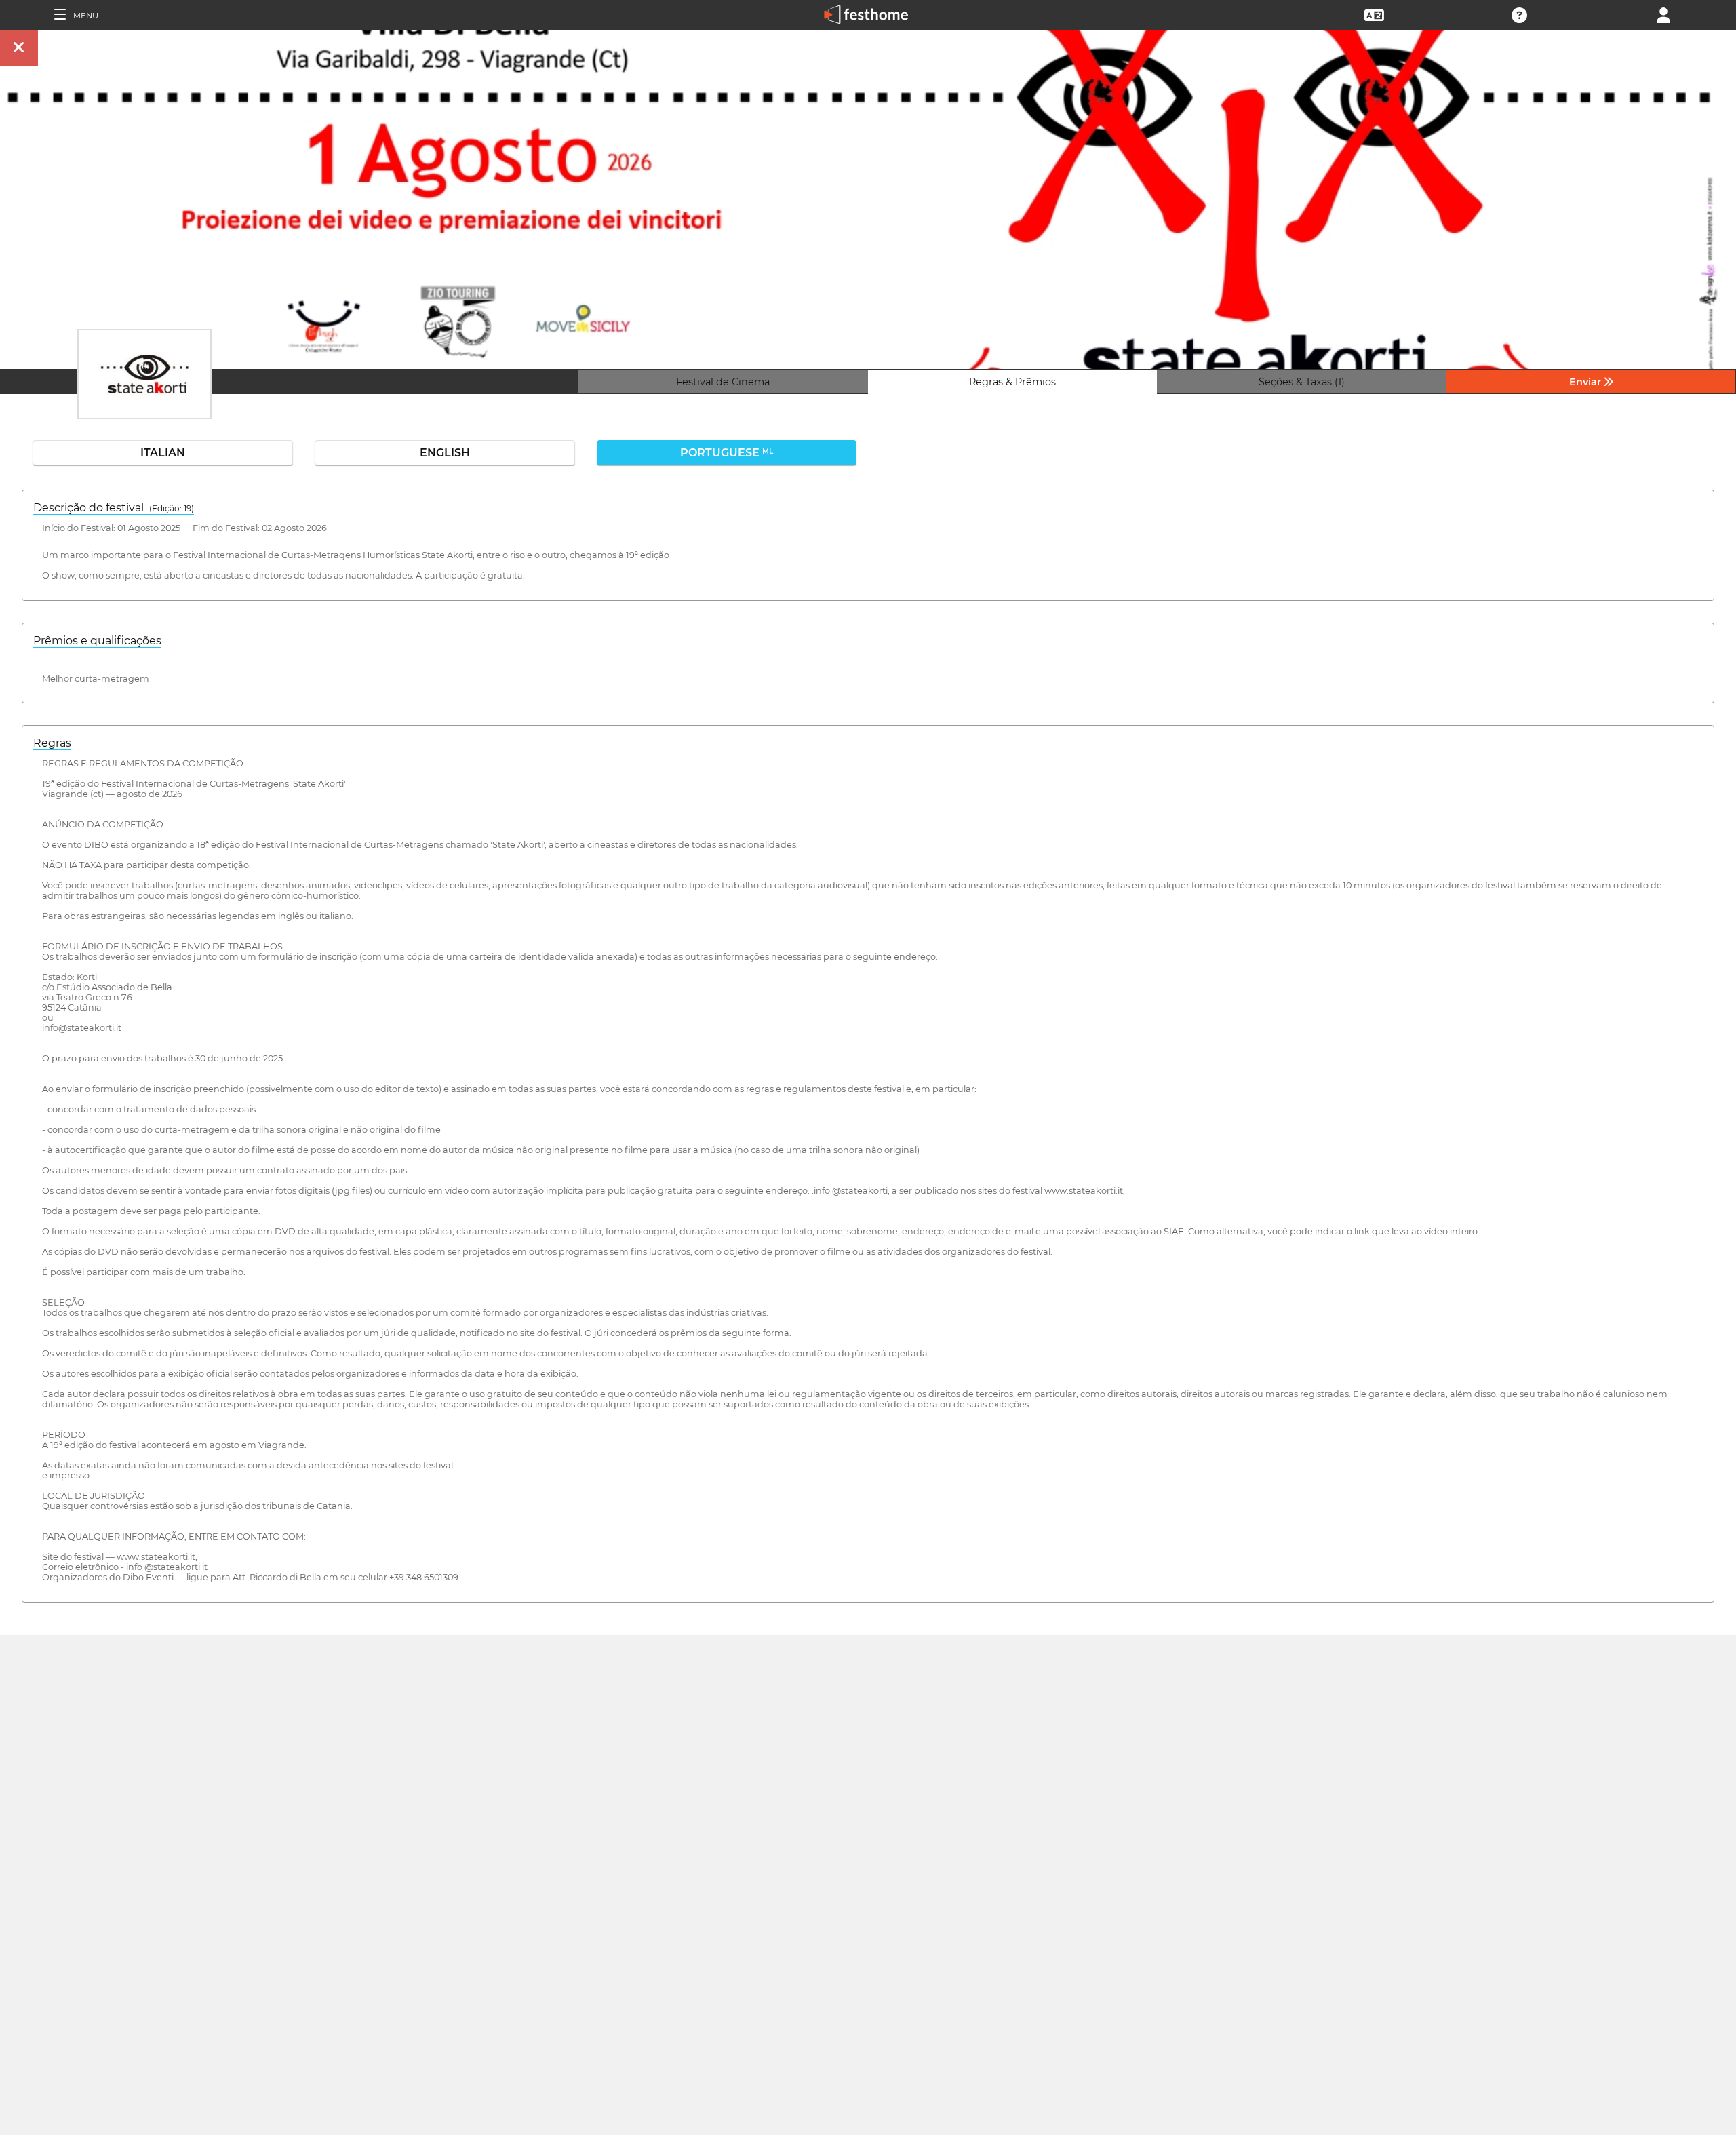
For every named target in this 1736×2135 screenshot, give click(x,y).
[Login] (1663, 14)
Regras (52, 743)
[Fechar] (19, 48)
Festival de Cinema (723, 382)
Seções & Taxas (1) (1302, 382)
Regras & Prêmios (1012, 382)
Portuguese (727, 453)
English (445, 453)
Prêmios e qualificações (97, 641)
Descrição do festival (114, 508)
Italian (163, 453)
